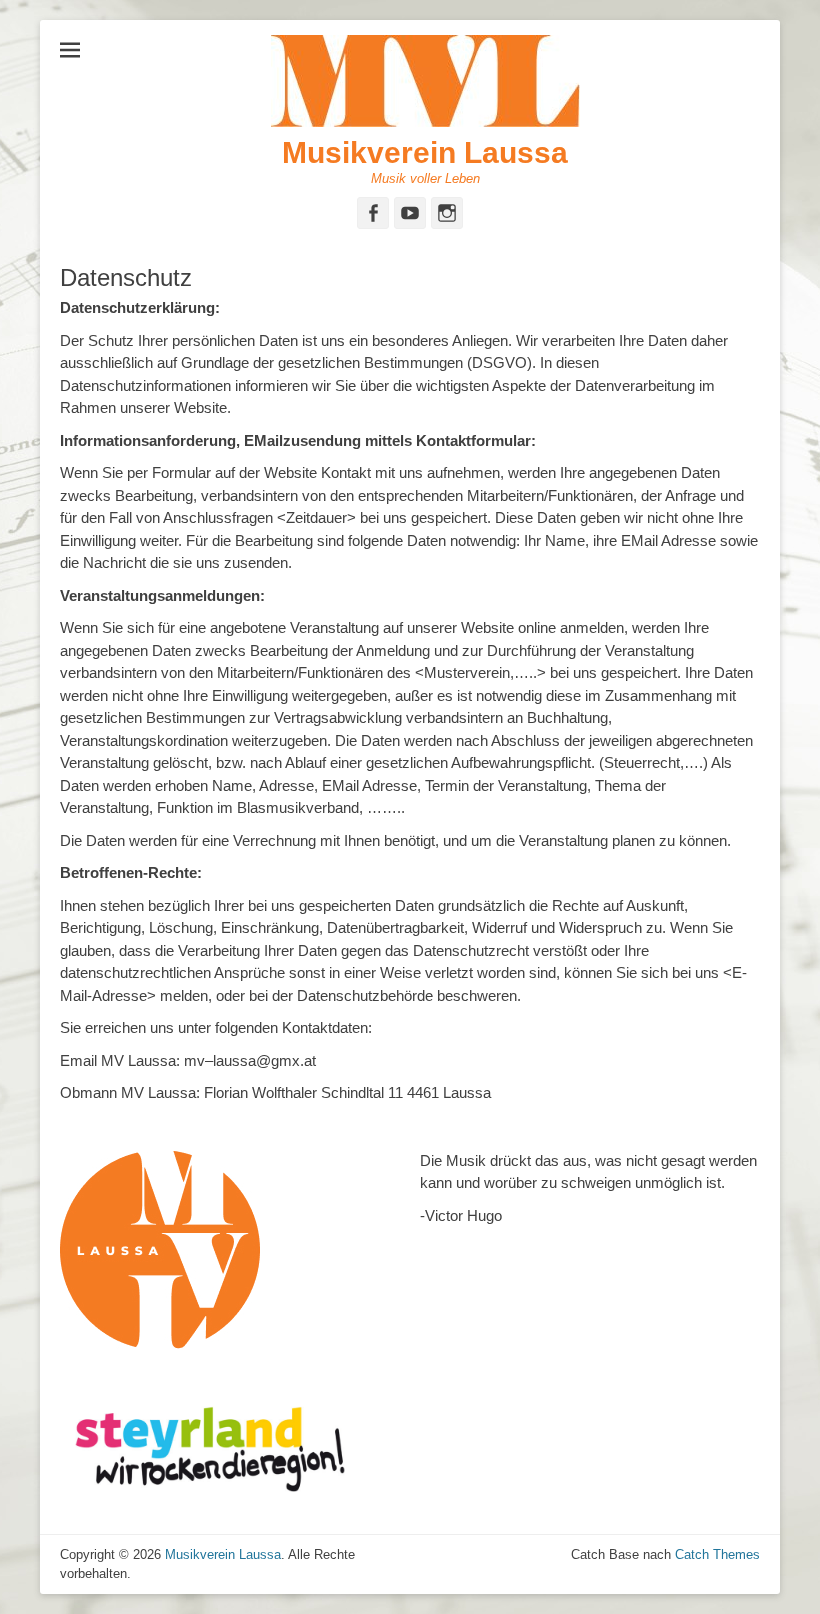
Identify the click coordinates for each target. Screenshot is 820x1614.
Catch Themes (717, 1554)
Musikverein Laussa (425, 152)
